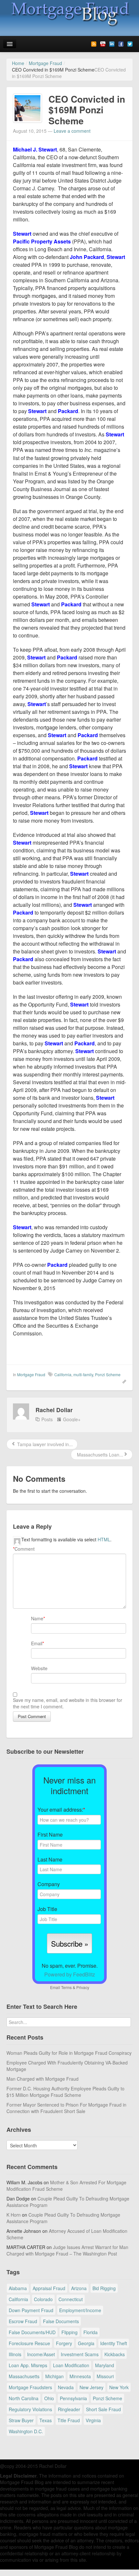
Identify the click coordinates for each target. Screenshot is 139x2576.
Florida (91, 2332)
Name (37, 1618)
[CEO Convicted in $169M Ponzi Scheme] (27, 107)
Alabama (18, 2288)
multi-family (83, 1374)
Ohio (49, 2398)
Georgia (86, 2343)
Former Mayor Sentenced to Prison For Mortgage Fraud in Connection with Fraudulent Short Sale (66, 2108)
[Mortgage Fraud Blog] (69, 14)
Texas (46, 2420)
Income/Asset (41, 2354)
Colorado (43, 2299)
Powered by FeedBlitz (70, 1974)
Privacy (83, 1987)
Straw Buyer (21, 2420)
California (63, 1374)
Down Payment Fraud (31, 2310)
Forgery (64, 2343)
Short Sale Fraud (103, 2409)
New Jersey (91, 2387)
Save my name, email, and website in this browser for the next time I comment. (68, 1703)
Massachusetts (24, 2376)
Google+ (72, 1419)
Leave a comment (72, 131)
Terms (66, 1987)
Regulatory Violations (30, 2409)
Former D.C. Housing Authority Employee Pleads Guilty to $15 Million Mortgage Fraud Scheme (65, 2092)
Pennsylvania (73, 2398)
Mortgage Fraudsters (30, 2387)
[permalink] (122, 1381)
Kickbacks (115, 2354)
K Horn (14, 2215)
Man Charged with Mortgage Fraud (43, 2079)
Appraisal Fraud (49, 2288)
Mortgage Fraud (31, 1374)
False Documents (61, 2321)
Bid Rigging (104, 2288)
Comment (24, 1549)
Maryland (105, 2365)
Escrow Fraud (23, 2321)
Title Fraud (69, 2420)
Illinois (15, 2354)
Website (39, 1668)
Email (37, 1643)
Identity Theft (114, 2343)
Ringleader (69, 2409)
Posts (47, 1419)
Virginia (93, 2420)
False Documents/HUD (32, 2332)
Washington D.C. (26, 2431)
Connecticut (71, 2299)
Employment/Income (80, 2310)
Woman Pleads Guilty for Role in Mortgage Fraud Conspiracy (69, 2053)
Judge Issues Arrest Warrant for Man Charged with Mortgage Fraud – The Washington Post (67, 2250)
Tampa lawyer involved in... (44, 1444)
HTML (104, 1539)
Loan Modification (71, 2365)
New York (119, 2387)
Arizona (79, 2288)
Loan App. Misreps (28, 2365)
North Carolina (24, 2398)
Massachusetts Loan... (99, 1455)
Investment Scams (80, 2354)
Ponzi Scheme (108, 1374)
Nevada (66, 2387)
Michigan (54, 2376)
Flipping (69, 2332)
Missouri (105, 2376)
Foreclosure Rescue (29, 2343)
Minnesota (80, 2376)
